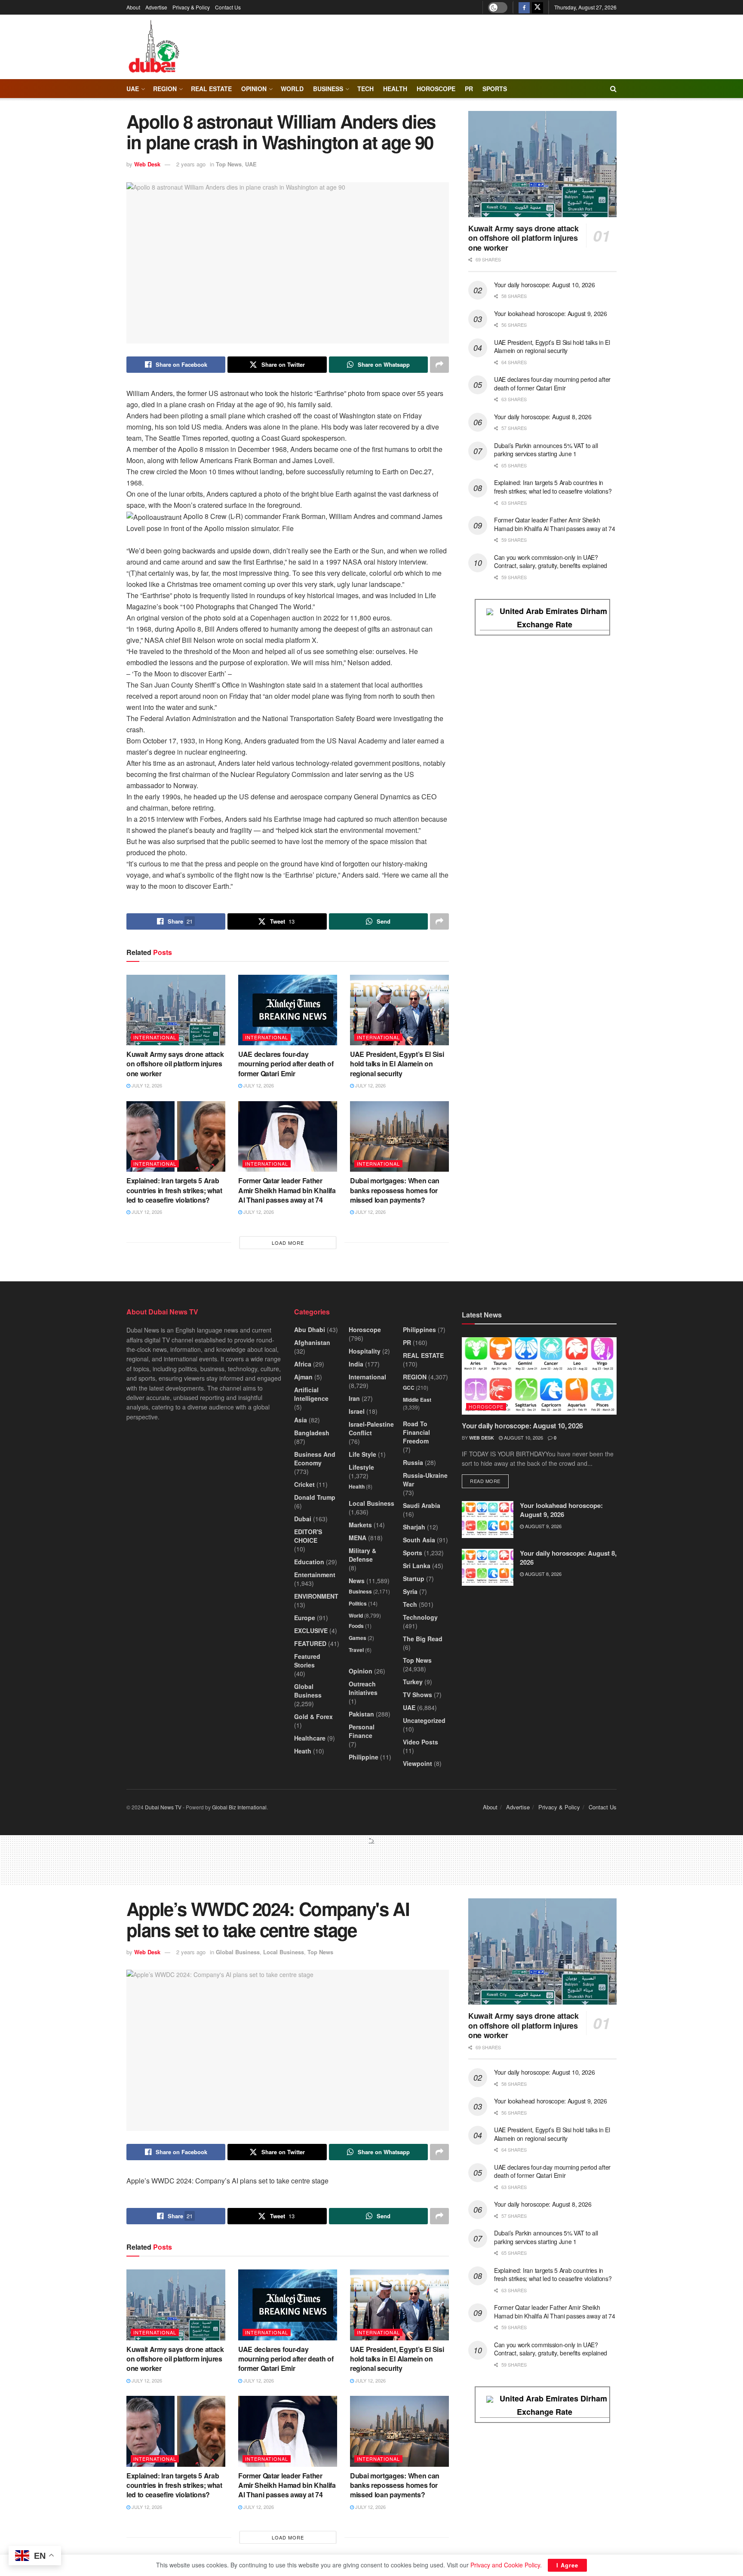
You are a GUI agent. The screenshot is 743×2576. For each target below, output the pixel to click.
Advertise (156, 7)
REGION (165, 89)
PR (469, 89)
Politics (358, 1603)
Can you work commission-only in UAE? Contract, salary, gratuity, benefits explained (551, 562)
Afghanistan (312, 1342)
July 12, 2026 (146, 1085)
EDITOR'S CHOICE (308, 1536)
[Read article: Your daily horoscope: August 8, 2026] (488, 1567)
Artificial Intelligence (311, 1394)
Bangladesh (312, 1433)
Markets (360, 1525)
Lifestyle (361, 1467)
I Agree (567, 2565)
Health (357, 1486)
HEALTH (395, 89)
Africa (303, 1364)
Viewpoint (418, 1763)
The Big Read (423, 1639)
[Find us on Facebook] (524, 7)
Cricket (304, 1484)
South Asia (419, 1540)
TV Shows (418, 1695)
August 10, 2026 (523, 1437)
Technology (420, 1617)
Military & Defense (362, 1555)
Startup (414, 1578)
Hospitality (365, 1351)
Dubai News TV (163, 1807)
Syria (410, 1591)
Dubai (303, 1519)
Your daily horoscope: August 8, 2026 (543, 417)
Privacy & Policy (191, 7)
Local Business (371, 1503)
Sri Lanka (417, 1566)
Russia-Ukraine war (425, 1480)
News (357, 1581)
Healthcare (310, 1738)
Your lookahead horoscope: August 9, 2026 (551, 313)
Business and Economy (315, 1458)
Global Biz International (239, 1807)
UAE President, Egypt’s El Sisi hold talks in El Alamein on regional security (397, 1064)
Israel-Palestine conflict (371, 1428)
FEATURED (310, 1643)
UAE (133, 89)
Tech (410, 1604)
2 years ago (191, 164)
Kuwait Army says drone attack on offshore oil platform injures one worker (175, 1064)
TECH (365, 89)
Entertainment (315, 1575)
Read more (489, 1481)
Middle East (417, 1400)
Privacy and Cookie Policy (505, 2565)
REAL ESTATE (211, 89)
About (133, 7)
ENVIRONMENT (316, 1596)
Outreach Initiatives (363, 1688)
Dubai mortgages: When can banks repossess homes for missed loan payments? (395, 1190)
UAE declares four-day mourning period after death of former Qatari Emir (286, 1064)
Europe (305, 1618)
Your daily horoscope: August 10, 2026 (545, 285)
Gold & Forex (313, 1716)
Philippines (419, 1329)
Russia (413, 1462)
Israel (357, 1411)
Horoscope (436, 89)
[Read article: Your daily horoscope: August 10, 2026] (539, 1376)
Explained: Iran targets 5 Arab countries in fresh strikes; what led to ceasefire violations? (174, 1190)
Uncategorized (424, 1720)
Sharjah (414, 1527)
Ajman (303, 1377)
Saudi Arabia (422, 1505)
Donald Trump (315, 1497)
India (356, 1364)
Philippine (364, 1757)
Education (309, 1562)
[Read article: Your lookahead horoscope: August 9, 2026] (488, 1520)
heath (303, 1751)
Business (328, 89)
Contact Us (228, 7)
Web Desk (147, 164)
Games (358, 1638)
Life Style (362, 1454)
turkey (413, 1682)
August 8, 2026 (543, 1574)
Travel (356, 1650)
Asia (301, 1420)
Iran (354, 1398)
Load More (288, 1243)
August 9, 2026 (543, 1526)
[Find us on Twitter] (537, 7)
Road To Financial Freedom (416, 1432)
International (155, 1037)
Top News (229, 164)
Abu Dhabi (310, 1329)
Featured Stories (307, 1661)
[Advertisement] (371, 1864)
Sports (495, 89)
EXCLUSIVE (311, 1630)
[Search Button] (613, 89)
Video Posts (421, 1742)
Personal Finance (362, 1731)
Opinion (254, 89)
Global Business (308, 1691)
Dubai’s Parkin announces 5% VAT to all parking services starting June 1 (546, 450)
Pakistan (361, 1714)
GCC (409, 1388)
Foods (356, 1626)
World (292, 89)
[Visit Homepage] (154, 47)
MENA (358, 1538)
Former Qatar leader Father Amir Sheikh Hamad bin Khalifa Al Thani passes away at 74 (287, 1190)
